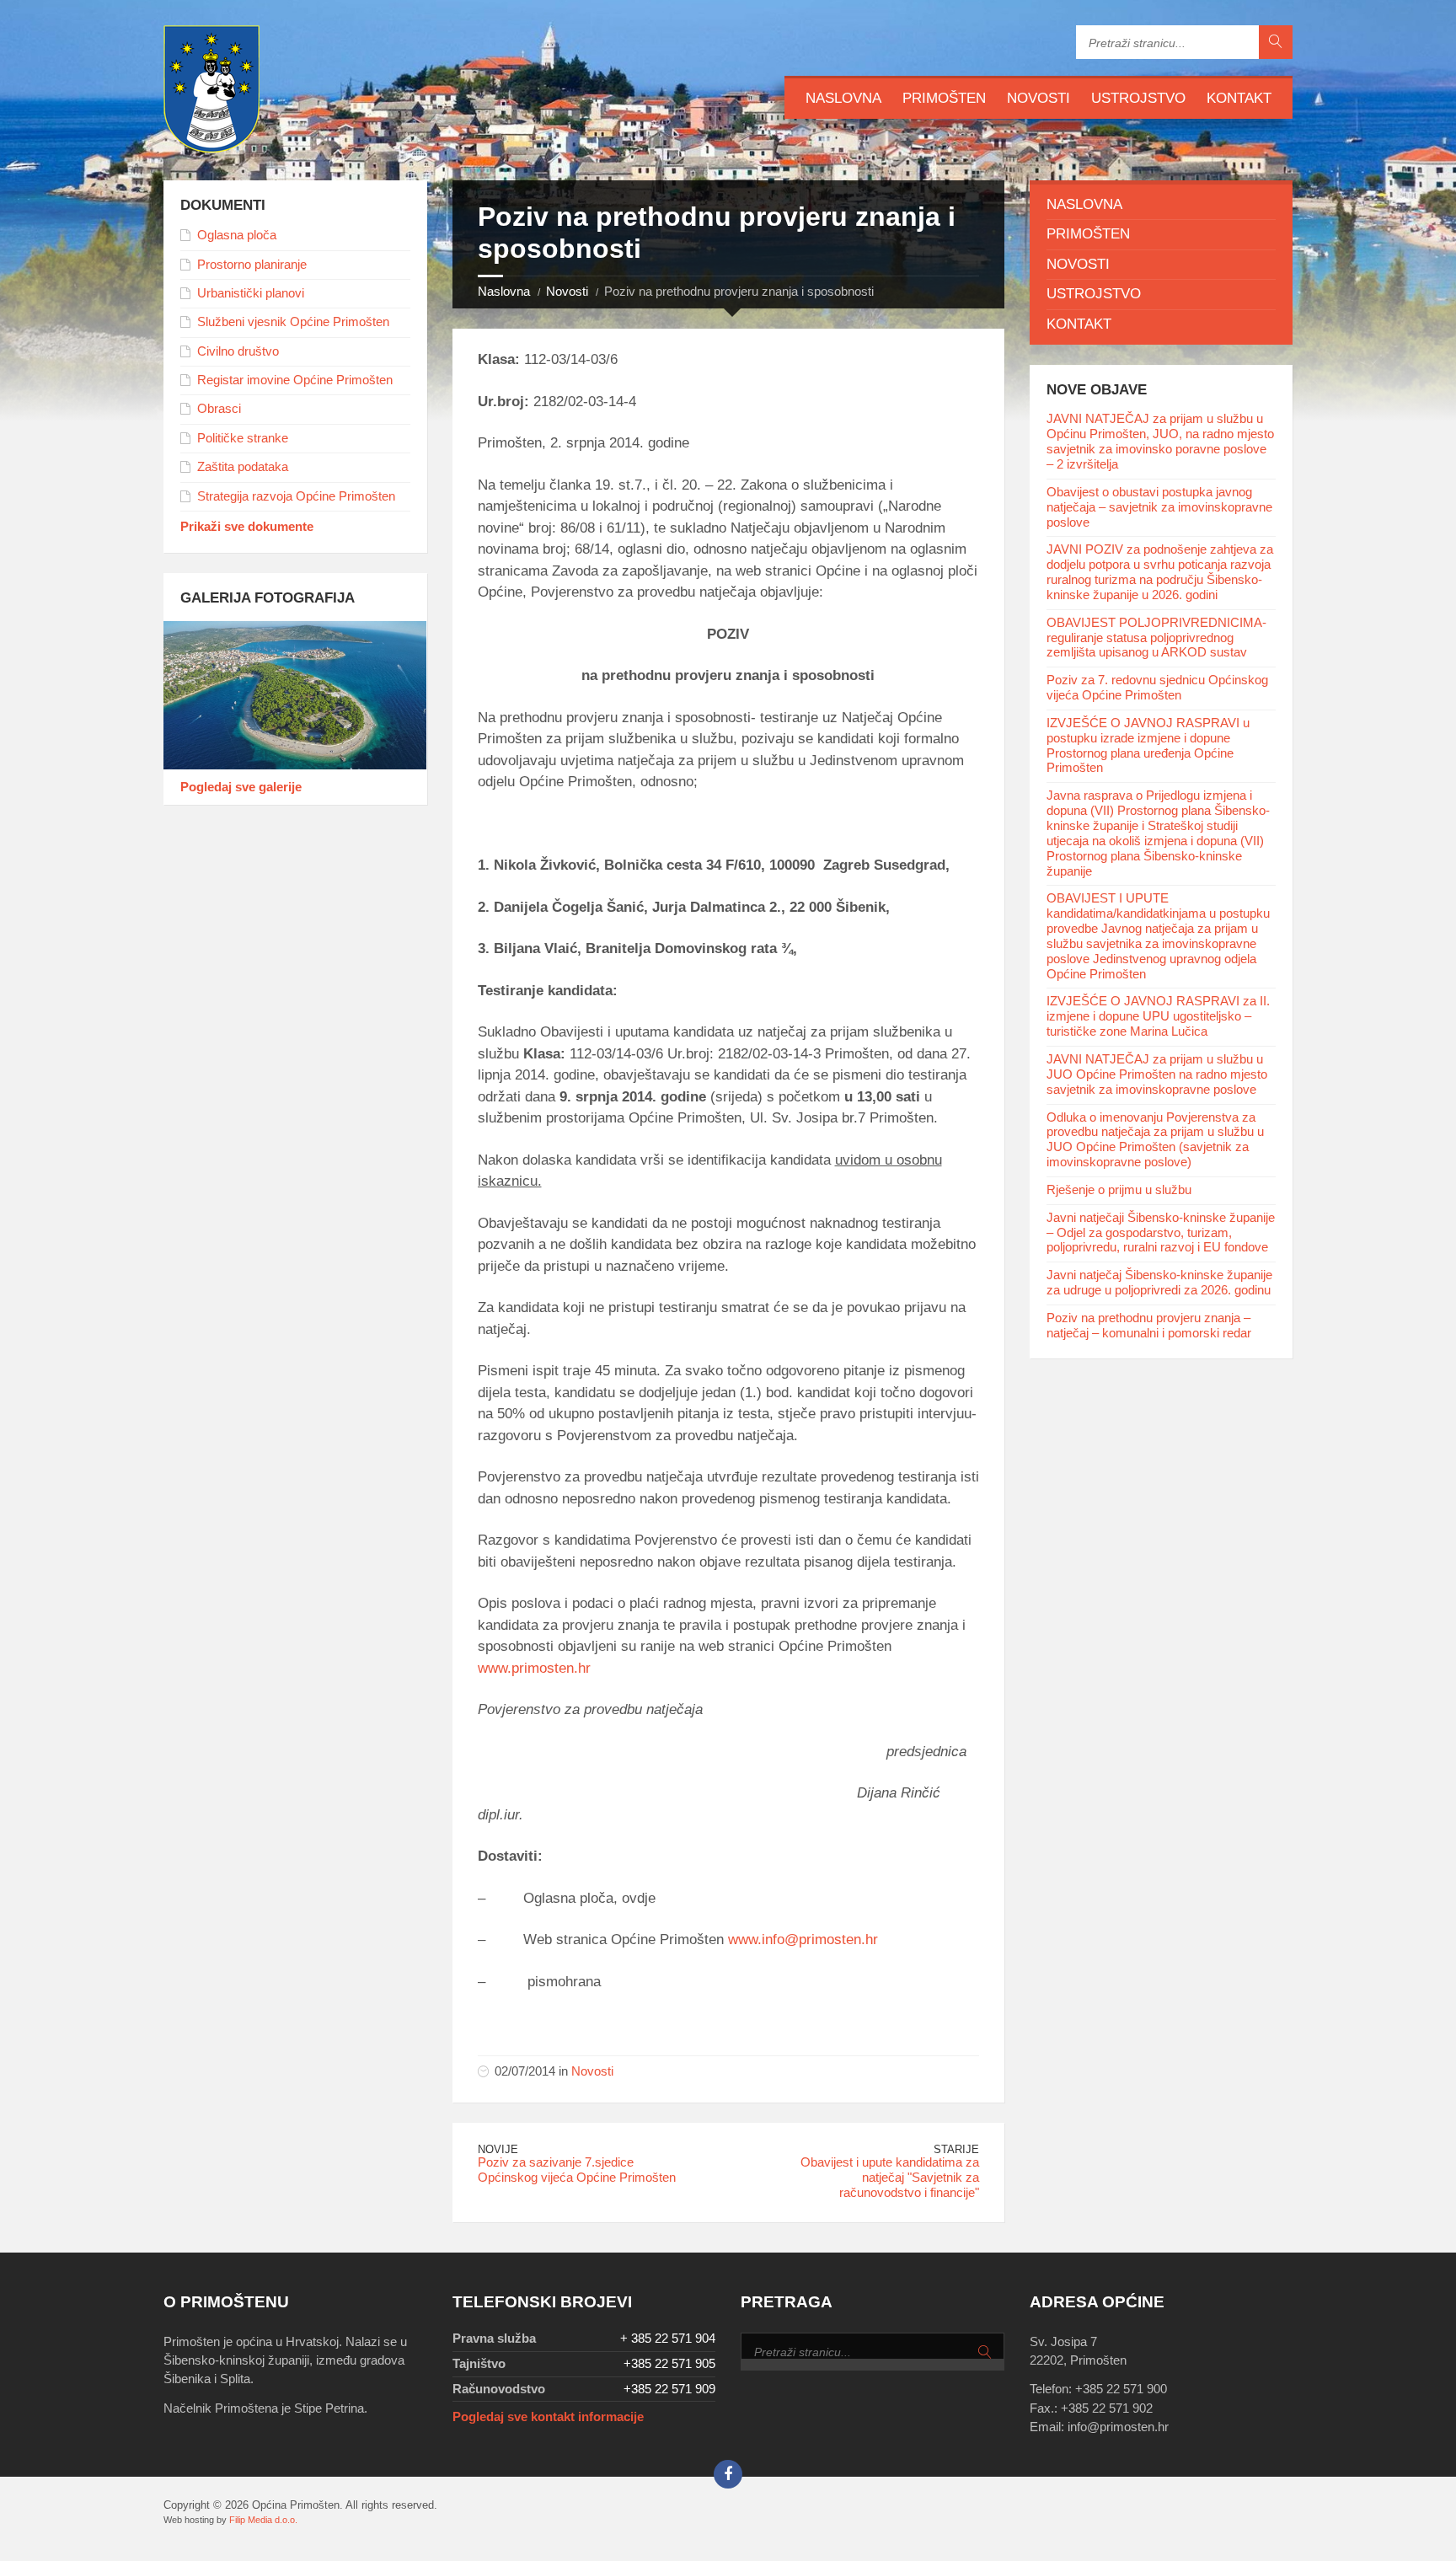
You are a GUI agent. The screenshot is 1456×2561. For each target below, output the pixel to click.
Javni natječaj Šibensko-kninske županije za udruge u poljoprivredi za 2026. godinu (1159, 1283)
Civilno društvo (238, 351)
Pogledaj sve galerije (241, 787)
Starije (956, 2149)
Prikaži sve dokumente (247, 527)
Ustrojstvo (1138, 98)
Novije (498, 2149)
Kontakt (1239, 98)
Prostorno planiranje (252, 265)
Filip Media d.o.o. (263, 2520)
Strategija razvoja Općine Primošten (296, 496)
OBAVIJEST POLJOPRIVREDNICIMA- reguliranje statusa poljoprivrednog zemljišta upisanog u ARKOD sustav (1156, 638)
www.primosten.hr (534, 1668)
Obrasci (219, 409)
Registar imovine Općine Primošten (295, 380)
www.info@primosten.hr (803, 1940)
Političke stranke (243, 438)
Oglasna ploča (237, 235)
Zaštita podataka (243, 467)
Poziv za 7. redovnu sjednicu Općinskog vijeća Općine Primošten (1157, 688)
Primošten (944, 98)
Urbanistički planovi (251, 293)
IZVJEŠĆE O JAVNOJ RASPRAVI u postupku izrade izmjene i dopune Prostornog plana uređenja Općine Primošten (1148, 746)
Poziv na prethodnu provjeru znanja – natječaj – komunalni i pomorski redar (1149, 1326)
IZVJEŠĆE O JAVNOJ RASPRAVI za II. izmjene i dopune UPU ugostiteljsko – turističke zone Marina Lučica (1158, 1016)
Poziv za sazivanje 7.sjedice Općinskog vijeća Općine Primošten (577, 2170)
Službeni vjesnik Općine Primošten (293, 322)
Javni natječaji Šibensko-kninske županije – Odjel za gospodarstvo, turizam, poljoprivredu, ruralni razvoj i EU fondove (1161, 1233)
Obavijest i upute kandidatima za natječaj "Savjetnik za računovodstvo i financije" (890, 2178)
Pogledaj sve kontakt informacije (548, 2417)
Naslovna (843, 98)
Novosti (1038, 98)
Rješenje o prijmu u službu (1119, 1190)
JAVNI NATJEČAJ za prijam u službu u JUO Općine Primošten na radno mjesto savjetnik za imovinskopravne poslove (1157, 1074)
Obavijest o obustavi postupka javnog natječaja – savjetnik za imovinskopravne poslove (1159, 507)
